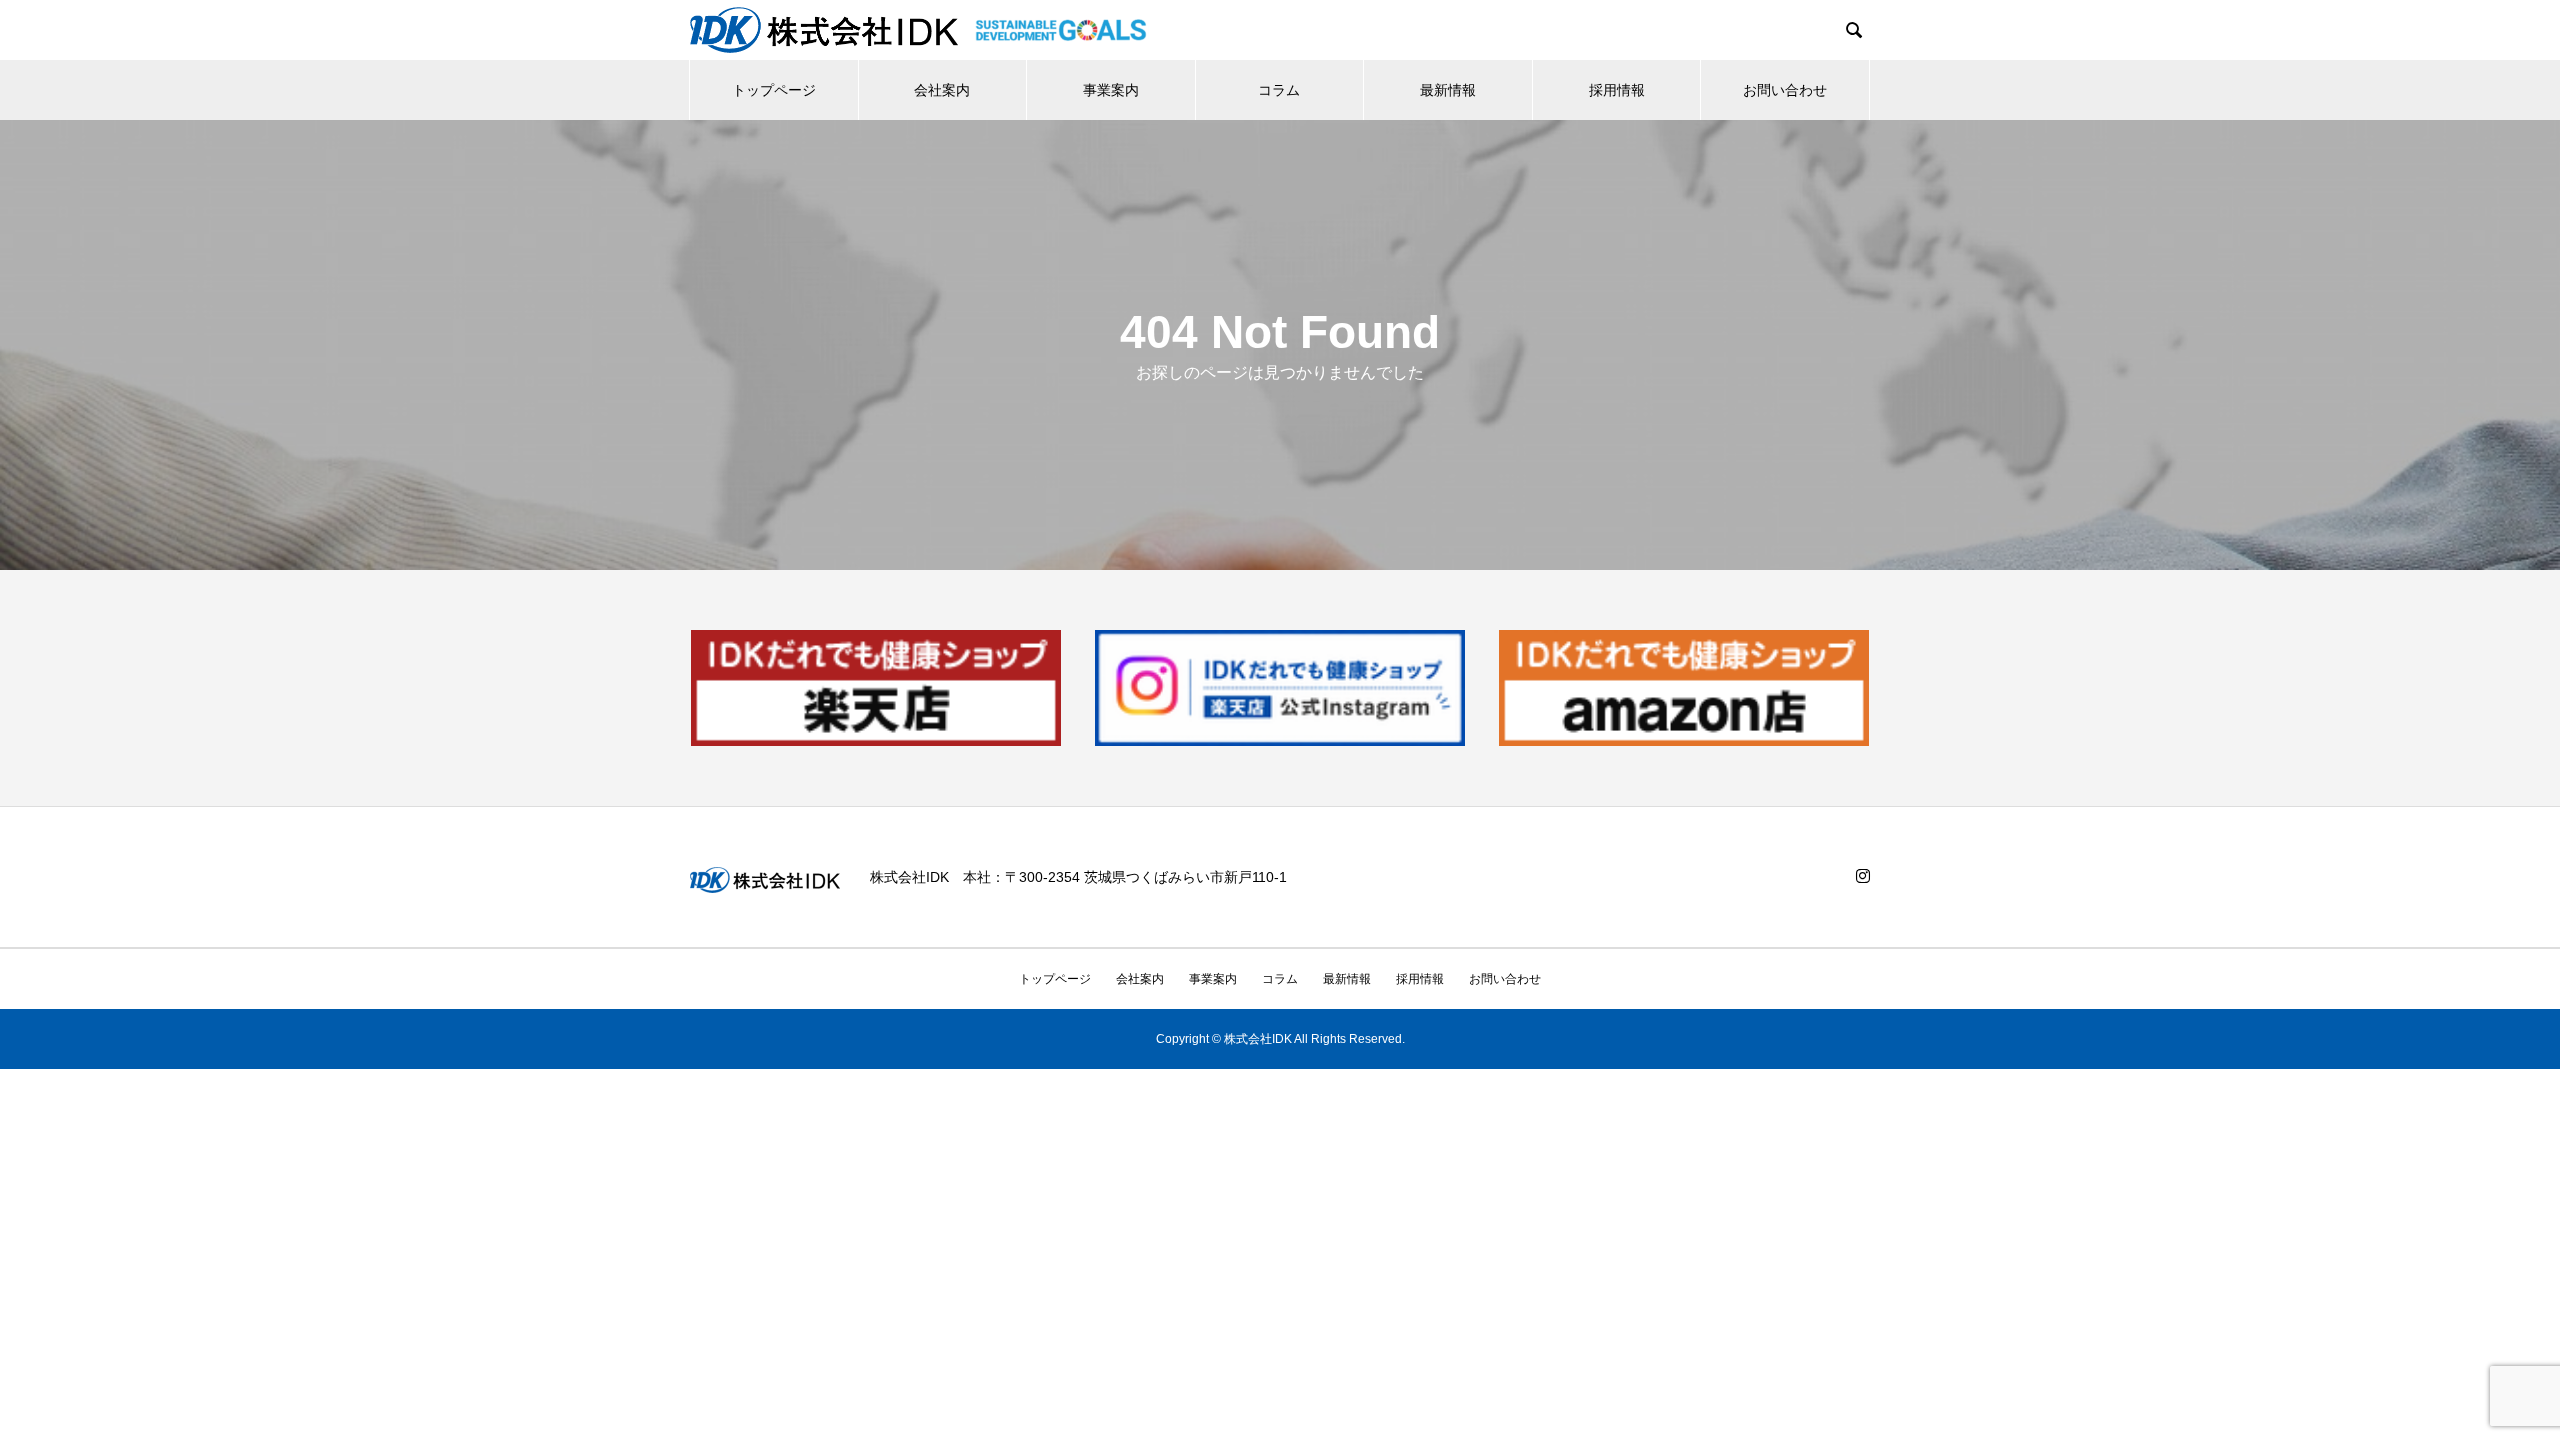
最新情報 (1448, 90)
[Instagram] (1863, 876)
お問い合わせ (1785, 90)
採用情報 (1617, 90)
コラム (1279, 90)
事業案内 (1111, 90)
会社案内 (942, 90)
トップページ (774, 90)
